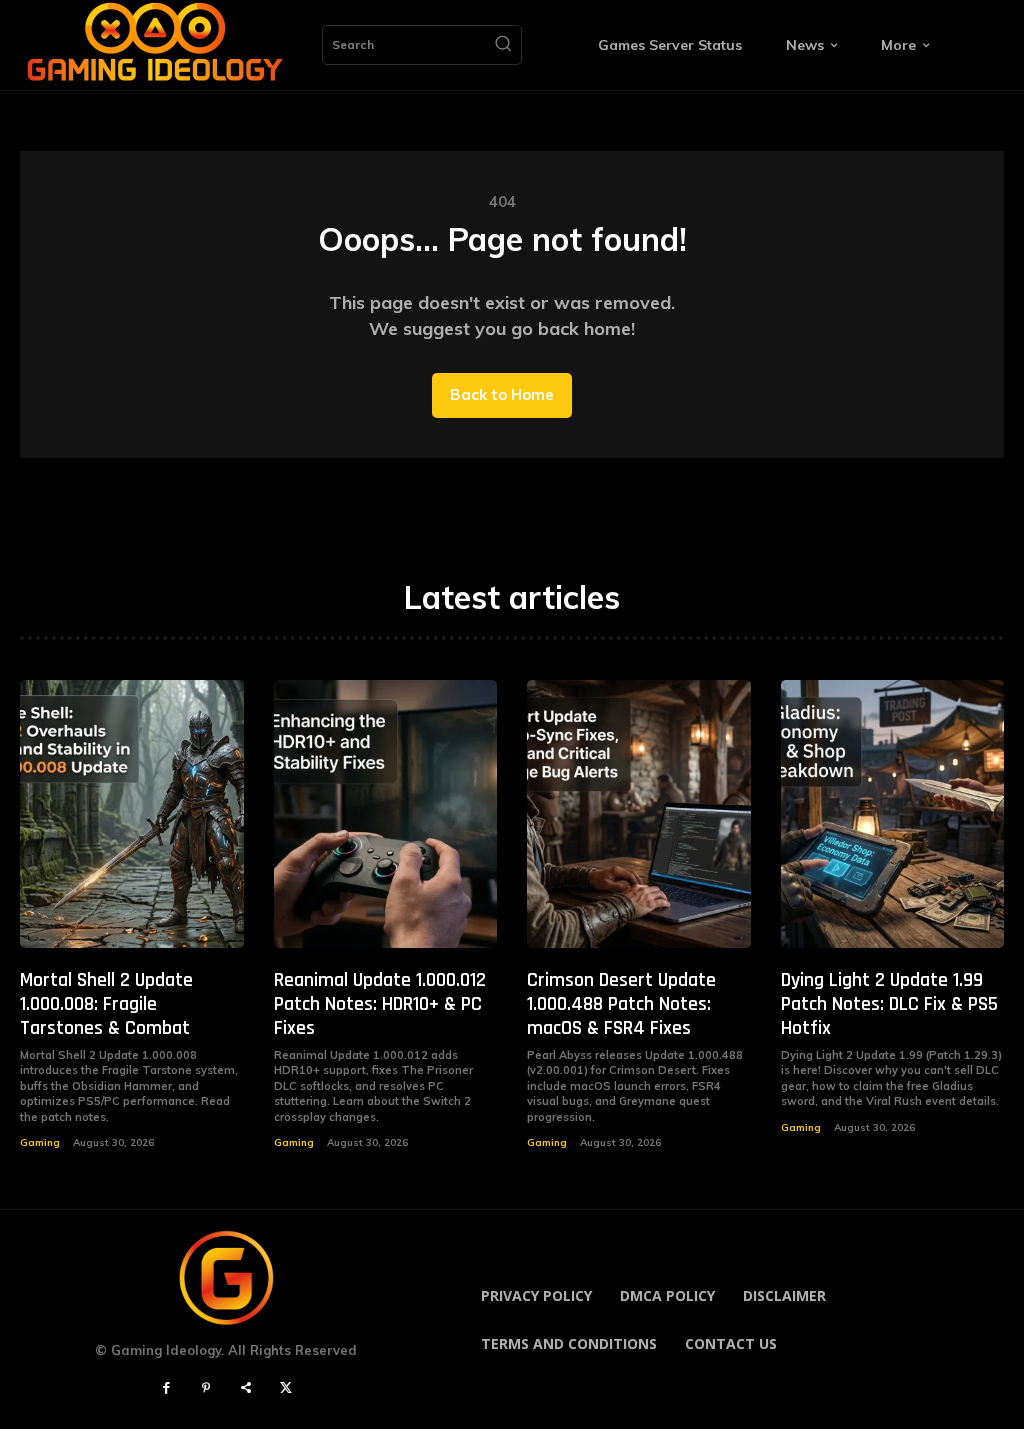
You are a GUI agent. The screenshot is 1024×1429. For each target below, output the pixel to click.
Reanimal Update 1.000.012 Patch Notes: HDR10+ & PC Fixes (380, 1004)
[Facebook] (166, 1389)
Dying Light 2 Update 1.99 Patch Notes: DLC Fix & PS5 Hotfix (889, 1004)
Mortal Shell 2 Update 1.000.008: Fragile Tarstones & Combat (106, 1004)
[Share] (246, 1389)
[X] (286, 1389)
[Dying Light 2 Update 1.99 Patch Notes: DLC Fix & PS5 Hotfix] (893, 814)
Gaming (40, 1142)
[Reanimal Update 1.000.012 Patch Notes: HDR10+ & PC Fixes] (386, 814)
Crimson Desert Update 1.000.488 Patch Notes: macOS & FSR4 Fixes (621, 1004)
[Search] (503, 45)
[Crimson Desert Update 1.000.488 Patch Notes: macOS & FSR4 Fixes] (639, 814)
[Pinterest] (206, 1389)
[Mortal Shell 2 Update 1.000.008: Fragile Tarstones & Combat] (132, 814)
